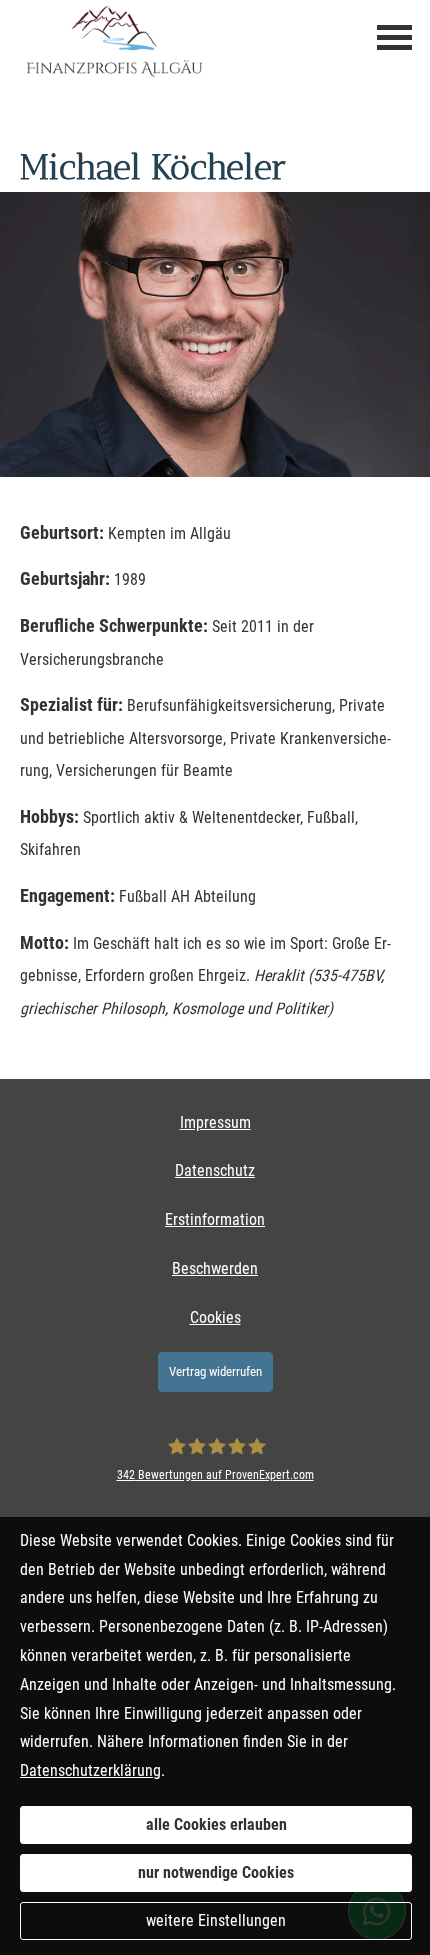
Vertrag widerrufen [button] (215, 1371)
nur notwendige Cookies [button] (216, 1872)
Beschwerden (215, 1268)
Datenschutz (215, 1170)
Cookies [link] (215, 1317)
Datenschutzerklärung (90, 1770)
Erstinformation (215, 1219)
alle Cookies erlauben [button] (216, 1824)
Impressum (215, 1122)
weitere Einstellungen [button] (216, 1920)
